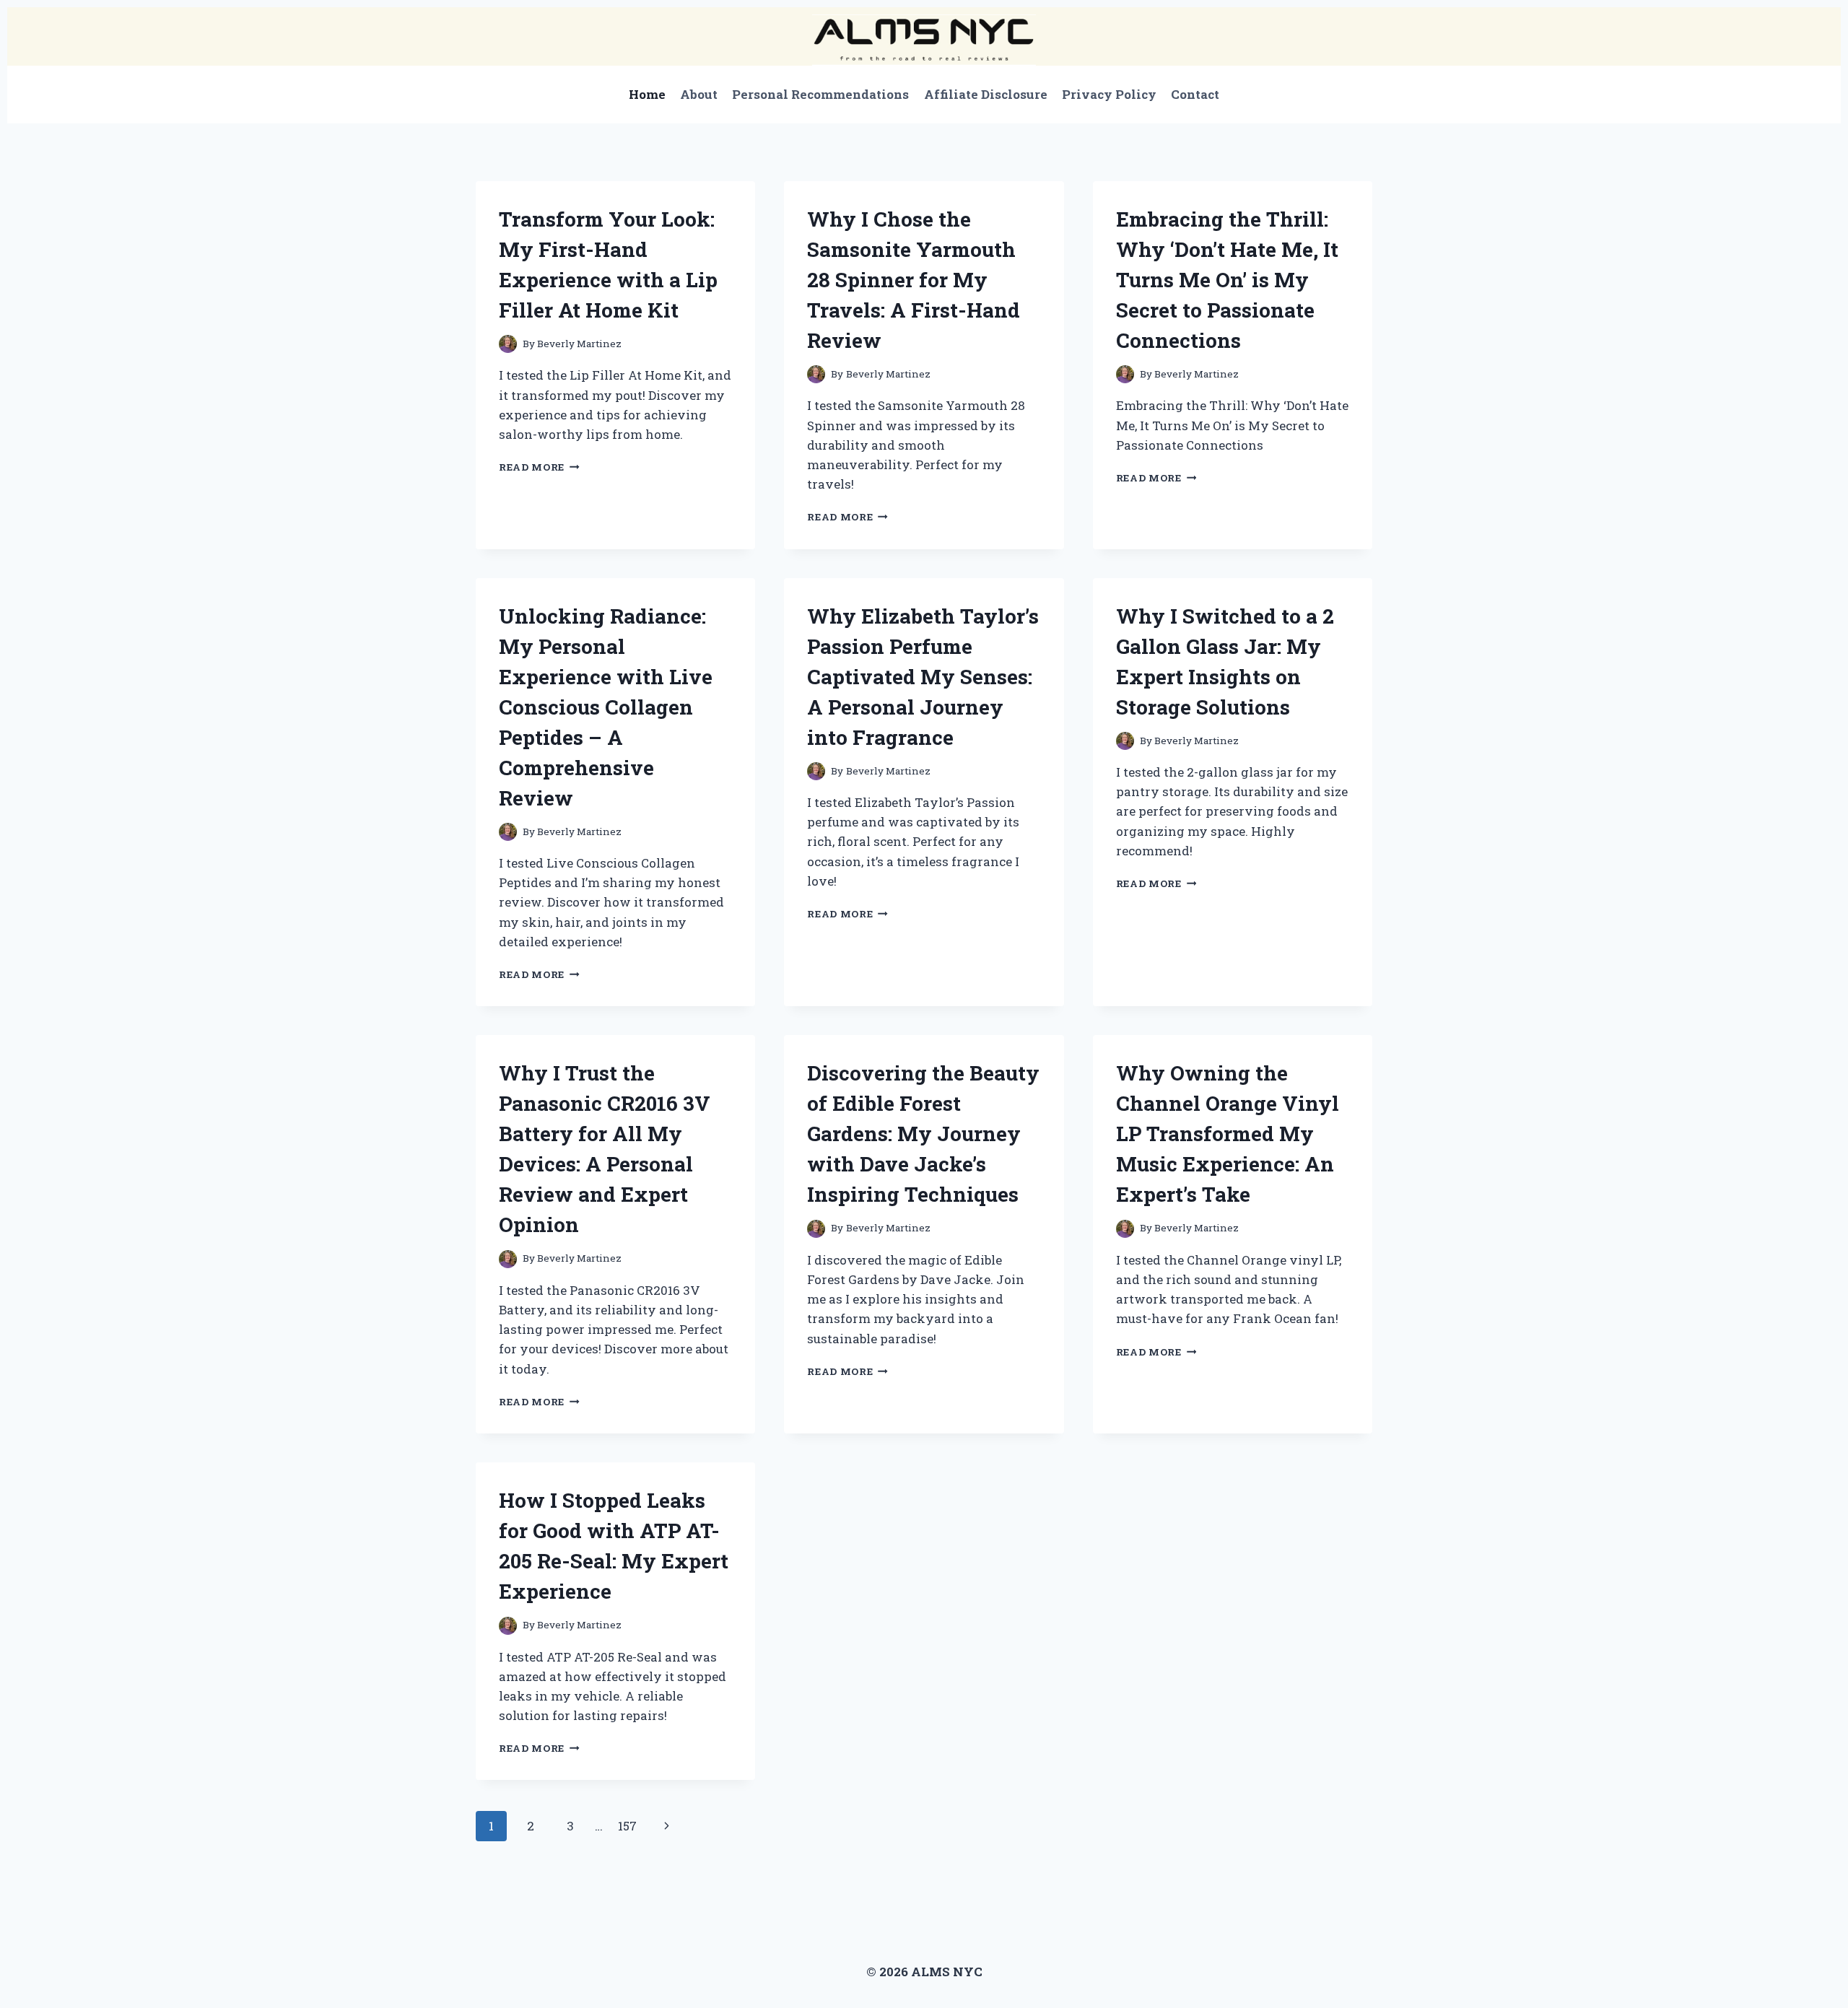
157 (627, 1826)
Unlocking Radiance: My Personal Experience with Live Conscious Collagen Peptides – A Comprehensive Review (606, 707)
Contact (1195, 94)
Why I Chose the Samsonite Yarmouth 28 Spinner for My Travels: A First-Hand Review (914, 280)
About (699, 94)
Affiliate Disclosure (986, 94)
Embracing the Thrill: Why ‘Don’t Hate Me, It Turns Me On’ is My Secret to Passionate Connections (1227, 280)
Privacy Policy (1109, 94)
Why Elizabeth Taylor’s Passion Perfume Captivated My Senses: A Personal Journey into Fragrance (923, 677)
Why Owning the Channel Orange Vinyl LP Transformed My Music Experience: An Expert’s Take (1228, 1134)
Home (647, 94)
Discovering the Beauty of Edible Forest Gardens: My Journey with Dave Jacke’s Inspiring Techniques (923, 1134)
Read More (539, 467)
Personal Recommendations (820, 94)
